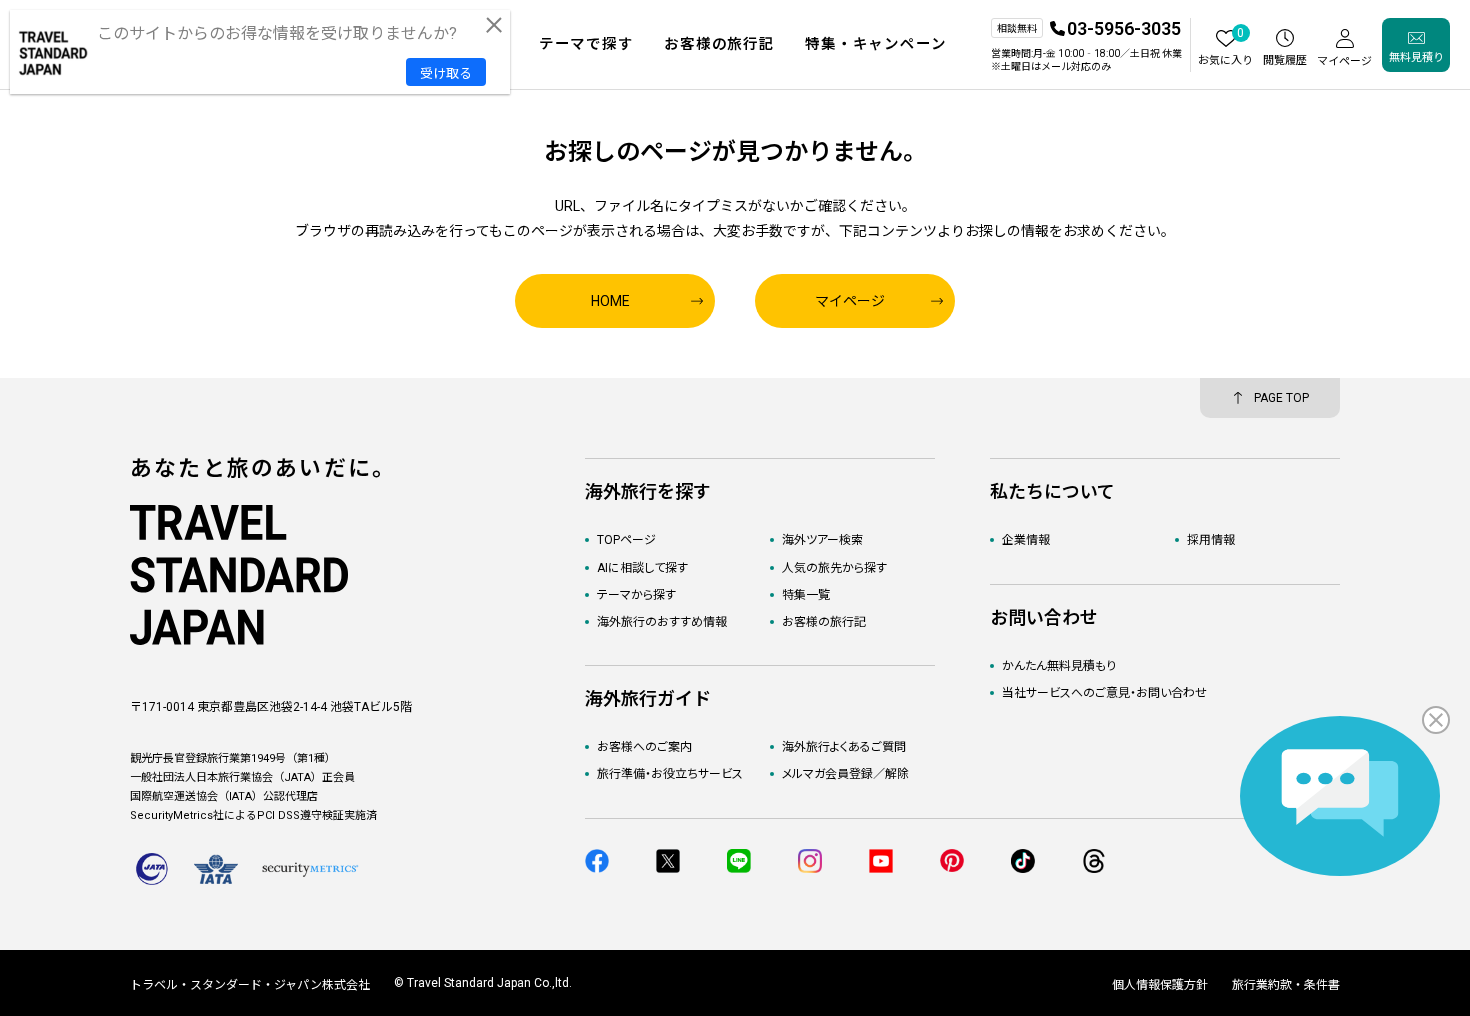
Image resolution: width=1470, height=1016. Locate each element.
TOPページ (626, 540)
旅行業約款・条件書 (1286, 985)
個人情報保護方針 (1160, 985)
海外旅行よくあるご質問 (844, 747)
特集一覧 (806, 595)
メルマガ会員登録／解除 (845, 774)
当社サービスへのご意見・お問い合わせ (1104, 693)
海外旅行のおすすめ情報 (662, 622)
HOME (610, 301)
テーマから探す (636, 595)
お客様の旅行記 (824, 622)
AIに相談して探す (642, 568)
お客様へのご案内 (644, 747)
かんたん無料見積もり (1059, 666)
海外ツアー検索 (822, 540)
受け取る (446, 73)
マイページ (850, 301)
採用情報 (1211, 540)
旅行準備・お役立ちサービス (670, 774)
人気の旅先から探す (834, 568)
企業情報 (1026, 540)
